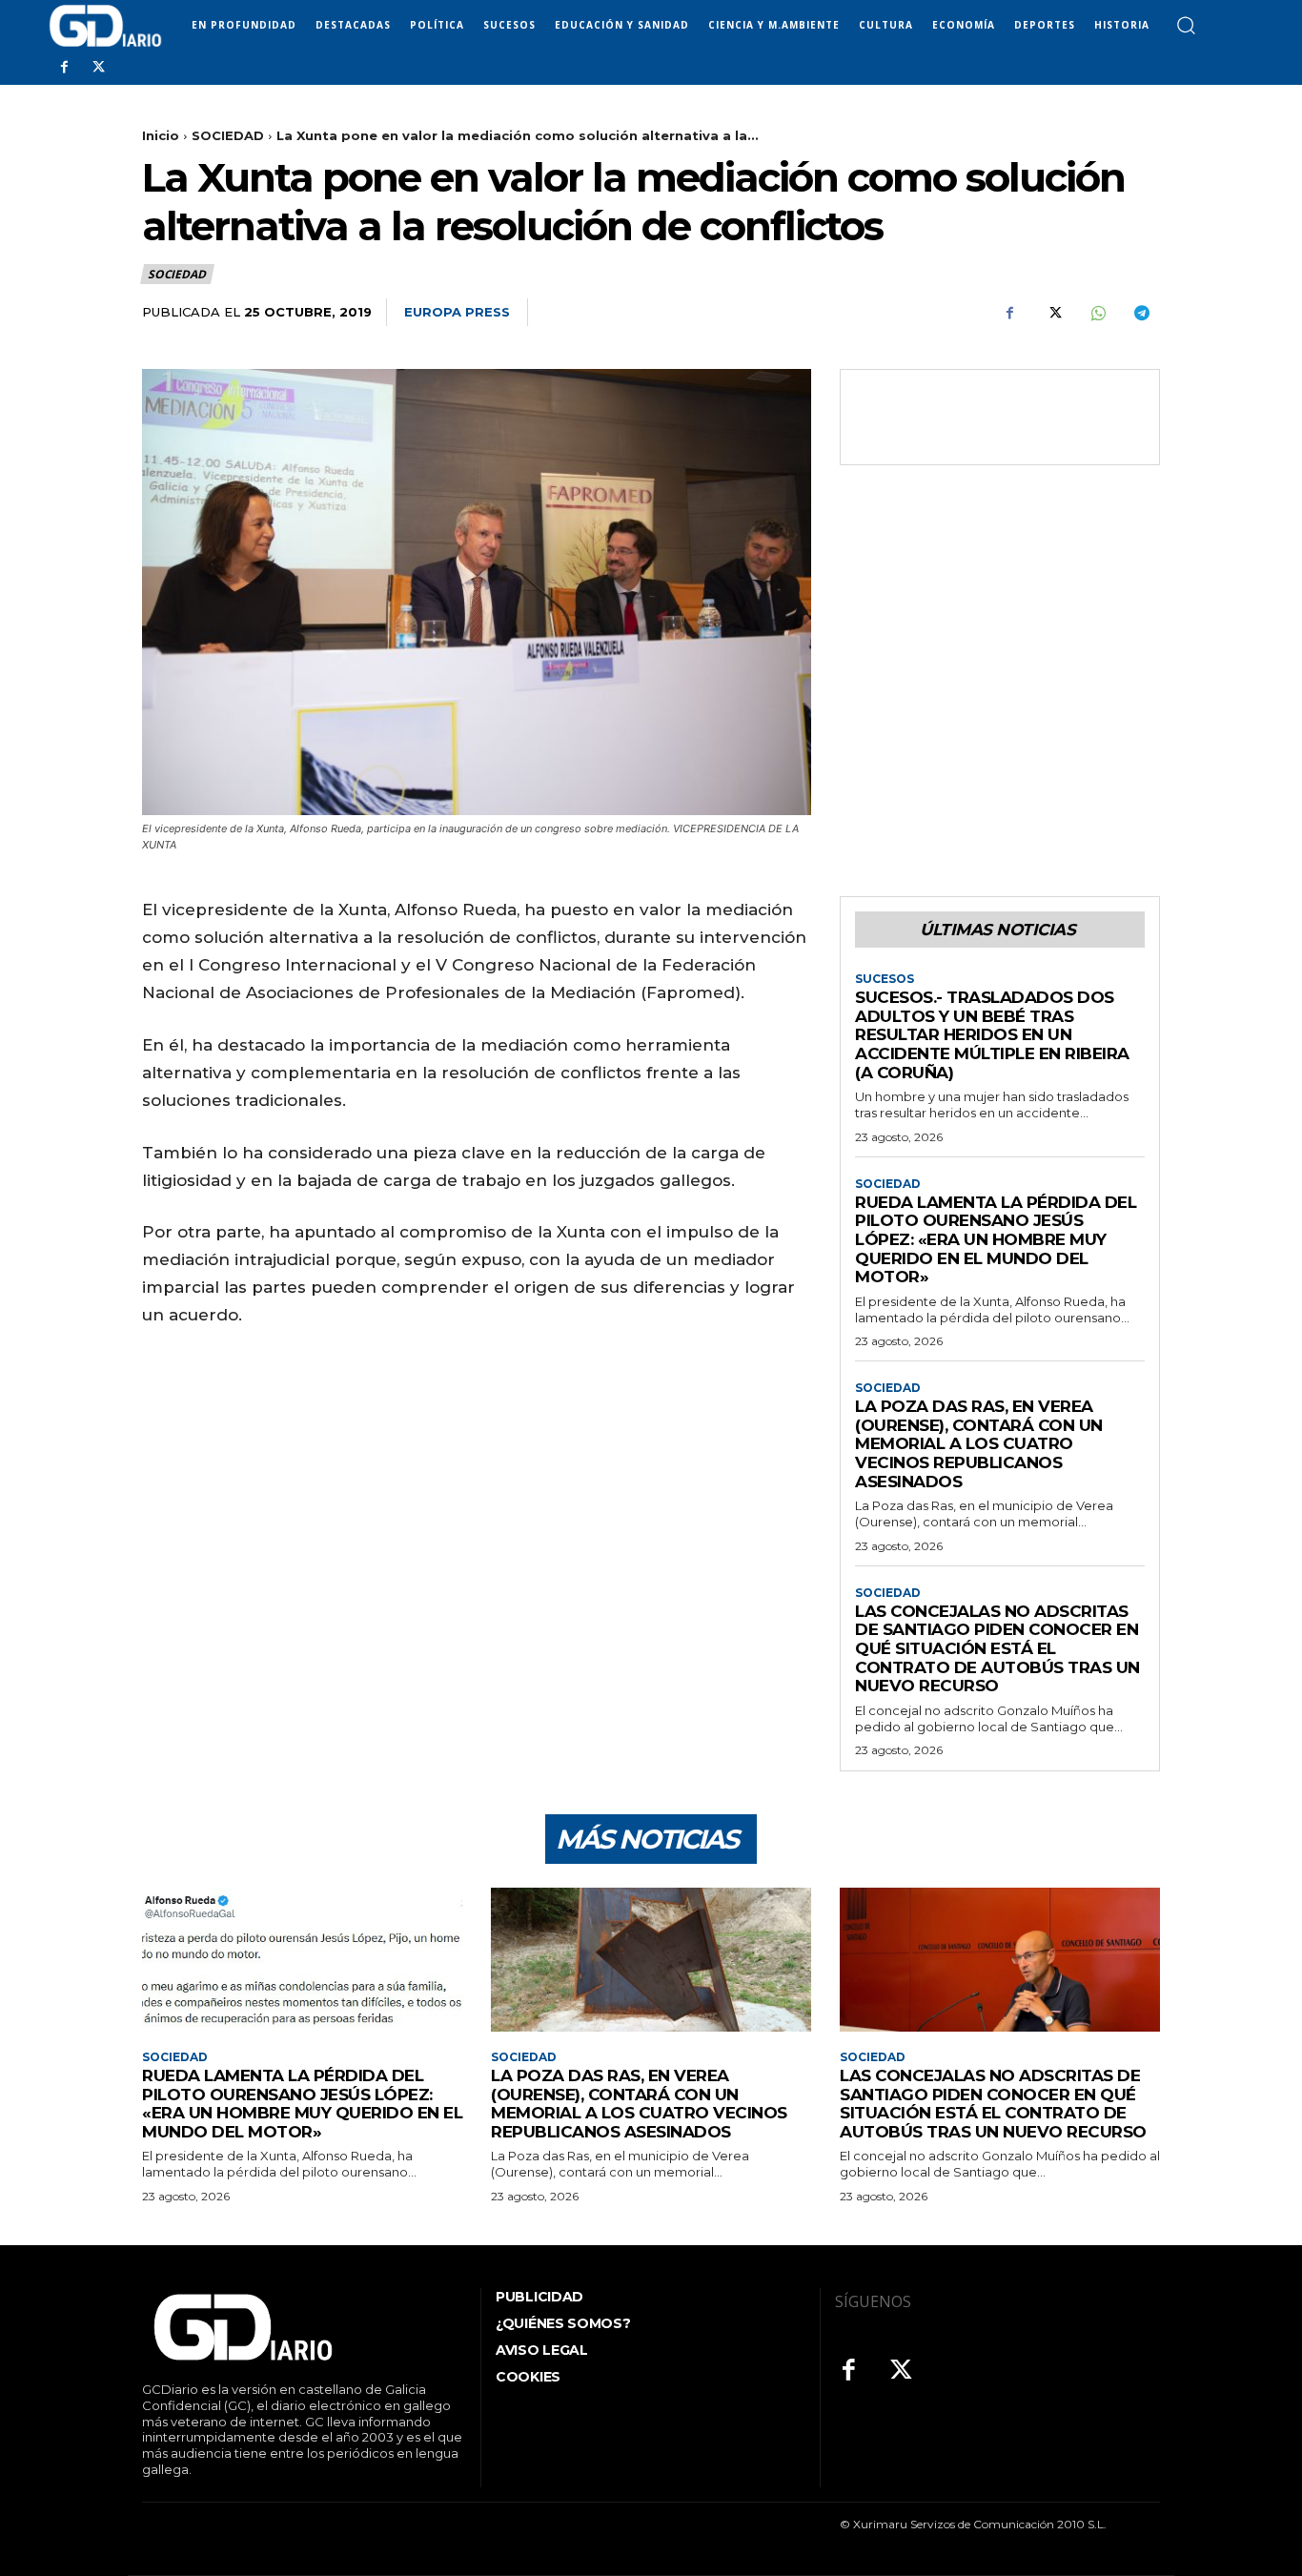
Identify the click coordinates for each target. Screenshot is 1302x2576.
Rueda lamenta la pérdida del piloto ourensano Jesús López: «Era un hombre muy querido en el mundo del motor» (996, 1239)
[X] (98, 68)
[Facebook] (64, 68)
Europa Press (457, 312)
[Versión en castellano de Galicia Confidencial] (105, 26)
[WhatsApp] (1097, 313)
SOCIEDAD (228, 135)
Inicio (161, 135)
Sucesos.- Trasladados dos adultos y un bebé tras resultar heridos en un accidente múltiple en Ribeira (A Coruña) (992, 1034)
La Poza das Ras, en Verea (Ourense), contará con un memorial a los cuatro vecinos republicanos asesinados (979, 1443)
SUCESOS (885, 979)
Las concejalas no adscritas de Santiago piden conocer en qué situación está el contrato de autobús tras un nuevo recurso (997, 1648)
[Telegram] (1141, 313)
